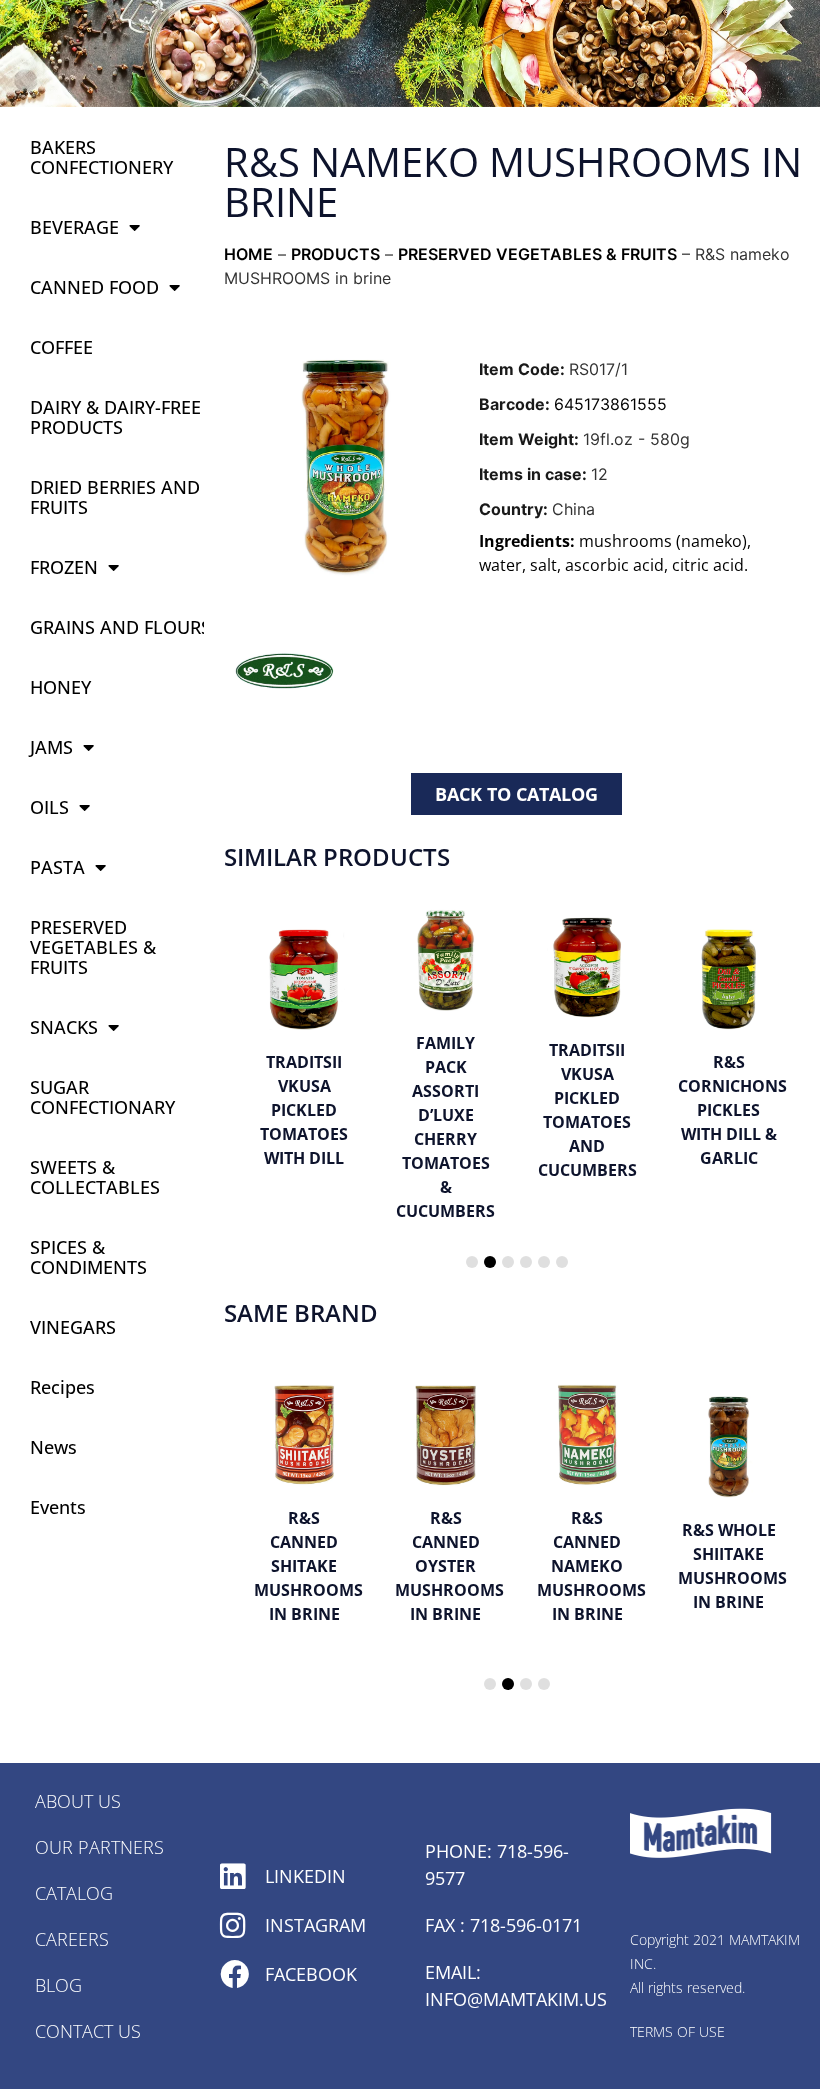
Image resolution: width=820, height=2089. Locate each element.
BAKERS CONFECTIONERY (101, 157)
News (53, 1447)
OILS (49, 807)
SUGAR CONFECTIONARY (102, 1097)
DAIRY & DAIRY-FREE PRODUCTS (115, 417)
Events (58, 1507)
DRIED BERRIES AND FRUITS (115, 497)
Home (248, 254)
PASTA (57, 867)
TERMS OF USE (677, 2031)
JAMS (51, 747)
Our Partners (99, 1847)
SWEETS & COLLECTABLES (95, 1177)
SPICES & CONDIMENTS (88, 1257)
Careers (72, 1939)
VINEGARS (73, 1327)
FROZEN (64, 567)
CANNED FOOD (94, 287)
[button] (472, 1262)
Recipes (62, 1387)
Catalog (74, 1893)
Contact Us (88, 2031)
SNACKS (64, 1027)
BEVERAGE (74, 227)
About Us (78, 1801)
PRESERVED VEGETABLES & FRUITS (93, 947)
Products (335, 254)
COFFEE (61, 347)
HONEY (60, 687)
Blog (58, 1985)
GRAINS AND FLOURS (120, 627)
